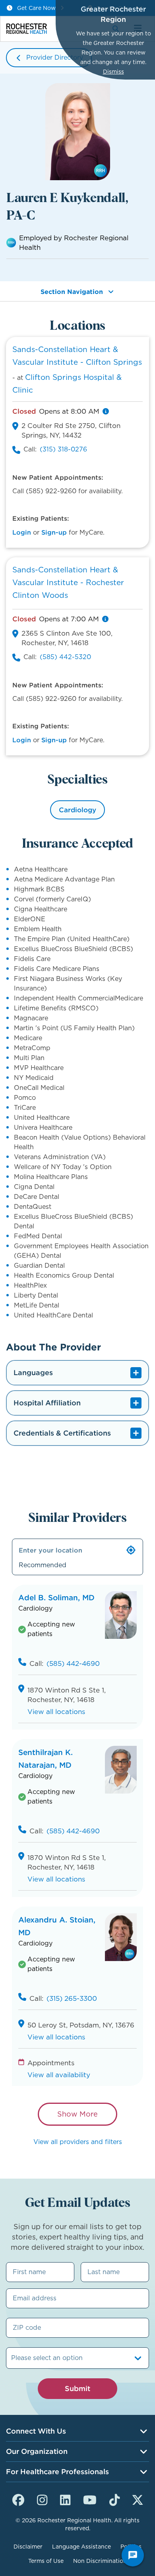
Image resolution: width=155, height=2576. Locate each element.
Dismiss (113, 72)
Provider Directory (55, 57)
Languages (33, 1373)
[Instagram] (42, 2499)
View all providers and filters (78, 2142)
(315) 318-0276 (63, 449)
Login (22, 532)
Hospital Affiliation (47, 1403)
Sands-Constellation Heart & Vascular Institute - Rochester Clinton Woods (68, 583)
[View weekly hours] (106, 411)
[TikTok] (114, 2499)
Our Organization (37, 2451)
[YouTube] (90, 2499)
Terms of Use (46, 2561)
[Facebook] (18, 2499)
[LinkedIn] (65, 2499)
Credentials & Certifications (62, 1433)
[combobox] (12, 2358)
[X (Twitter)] (138, 2499)
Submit (77, 2388)
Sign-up (54, 532)
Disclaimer (28, 2547)
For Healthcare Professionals (57, 2472)
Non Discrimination (100, 2561)
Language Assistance (81, 2547)
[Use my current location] (131, 1550)
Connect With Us (36, 2431)
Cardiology (77, 810)
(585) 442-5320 (65, 657)
